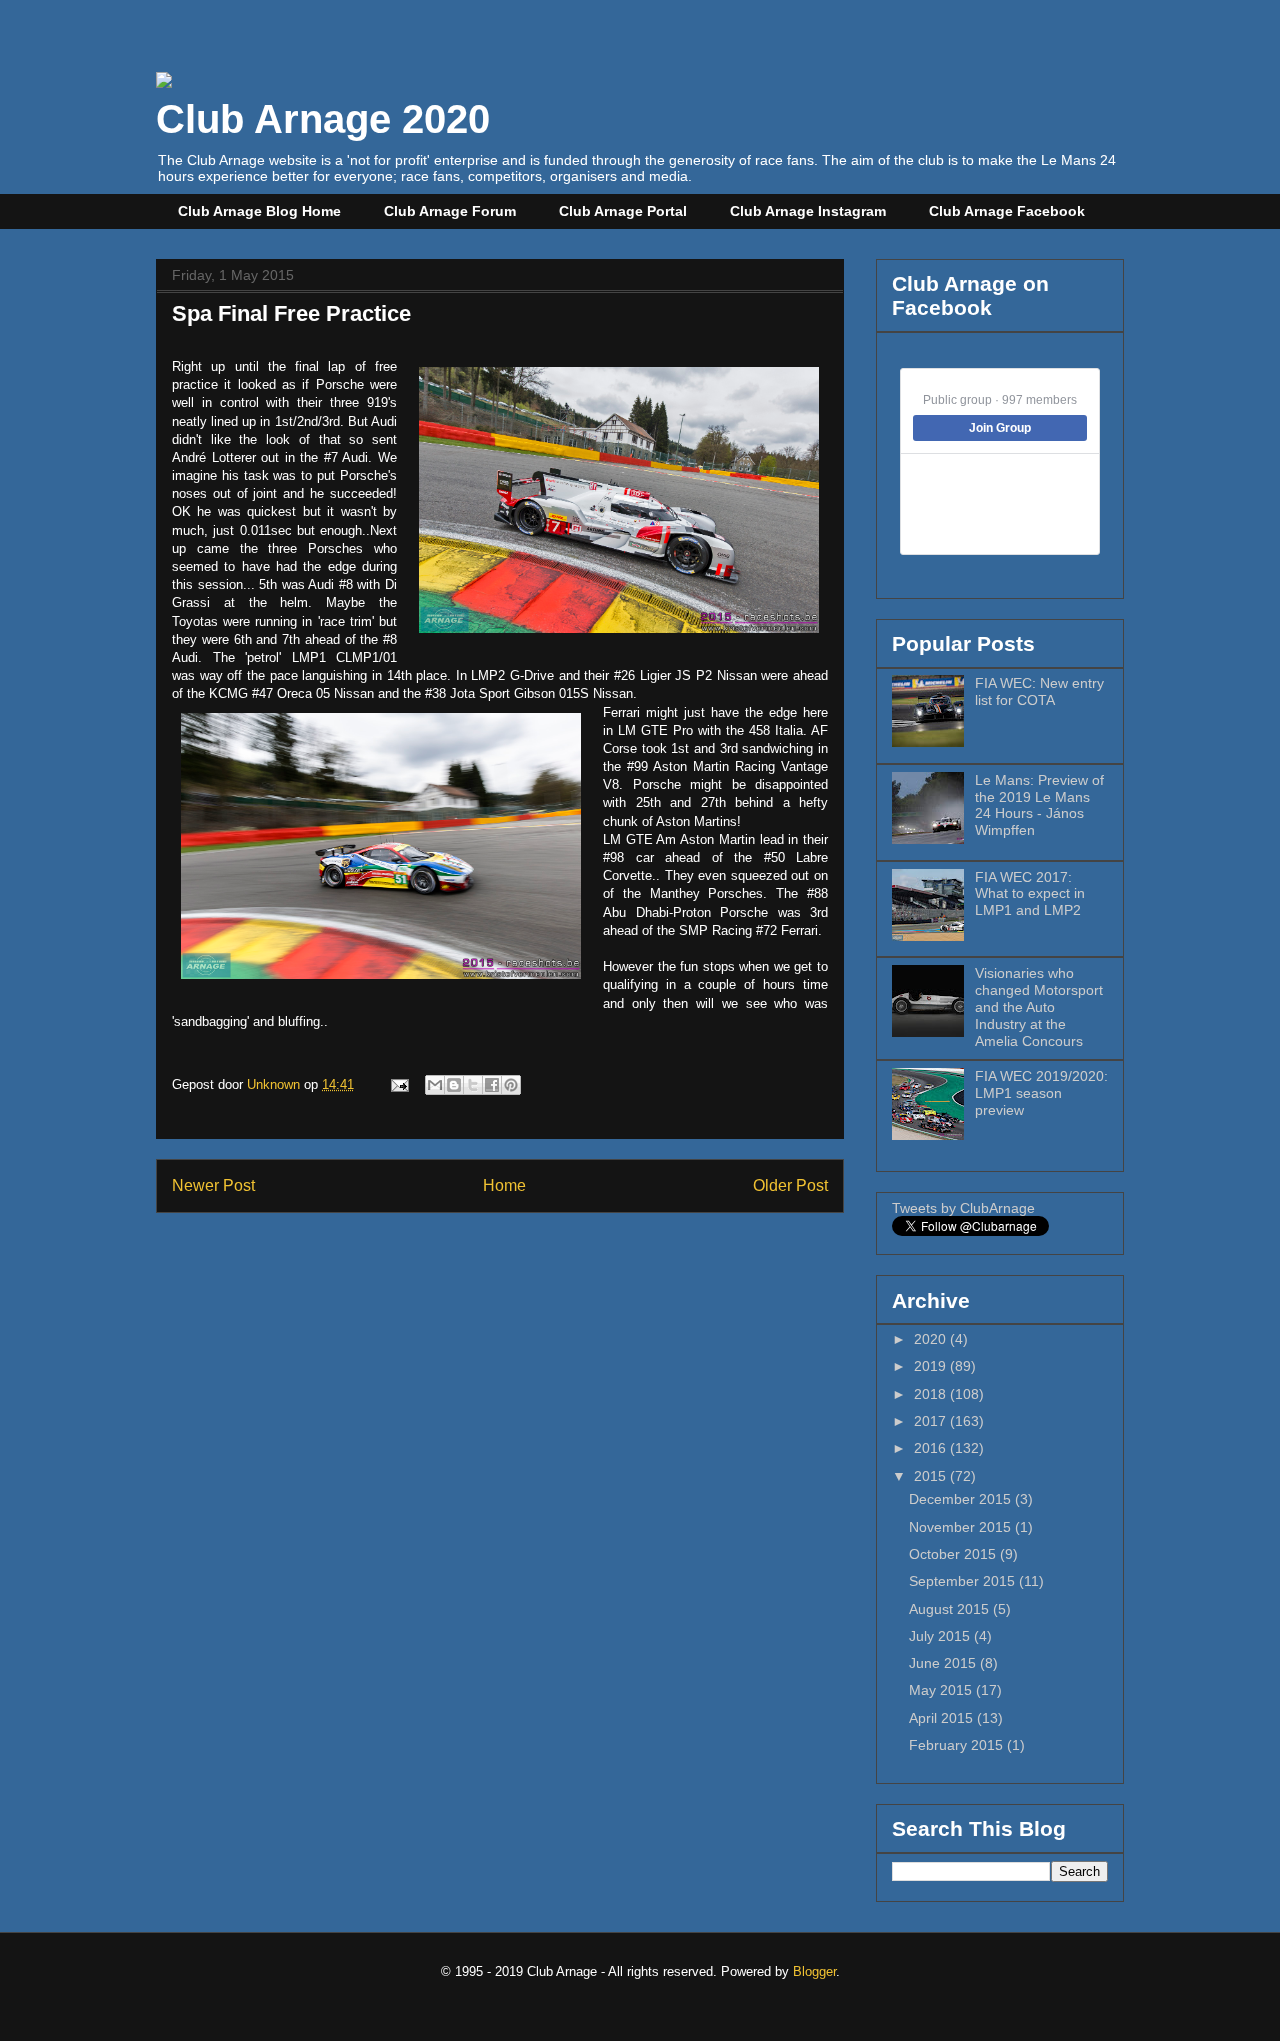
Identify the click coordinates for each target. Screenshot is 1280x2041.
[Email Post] (398, 1084)
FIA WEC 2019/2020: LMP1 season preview (1041, 1093)
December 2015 (962, 1499)
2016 (932, 1448)
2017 (932, 1421)
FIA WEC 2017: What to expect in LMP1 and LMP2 (1030, 894)
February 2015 (958, 1745)
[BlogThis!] (454, 1085)
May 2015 (942, 1690)
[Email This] (435, 1085)
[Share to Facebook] (492, 1085)
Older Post (790, 1185)
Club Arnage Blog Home (259, 211)
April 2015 (943, 1718)
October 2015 (954, 1554)
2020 (932, 1339)
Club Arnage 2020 (323, 119)
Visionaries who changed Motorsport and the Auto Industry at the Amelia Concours (1039, 1006)
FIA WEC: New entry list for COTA (1039, 691)
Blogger (814, 1971)
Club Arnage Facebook (1007, 211)
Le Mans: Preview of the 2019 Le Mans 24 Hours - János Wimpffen (1039, 805)
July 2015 (941, 1636)
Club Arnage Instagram (808, 211)
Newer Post (213, 1185)
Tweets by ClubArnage (963, 1208)
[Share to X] (473, 1085)
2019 (932, 1366)
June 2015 (944, 1663)
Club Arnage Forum (450, 211)
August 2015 (951, 1609)
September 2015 (964, 1581)
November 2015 (962, 1527)
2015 (932, 1476)
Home (504, 1185)
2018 (932, 1394)
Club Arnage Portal (623, 211)
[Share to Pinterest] (511, 1085)
